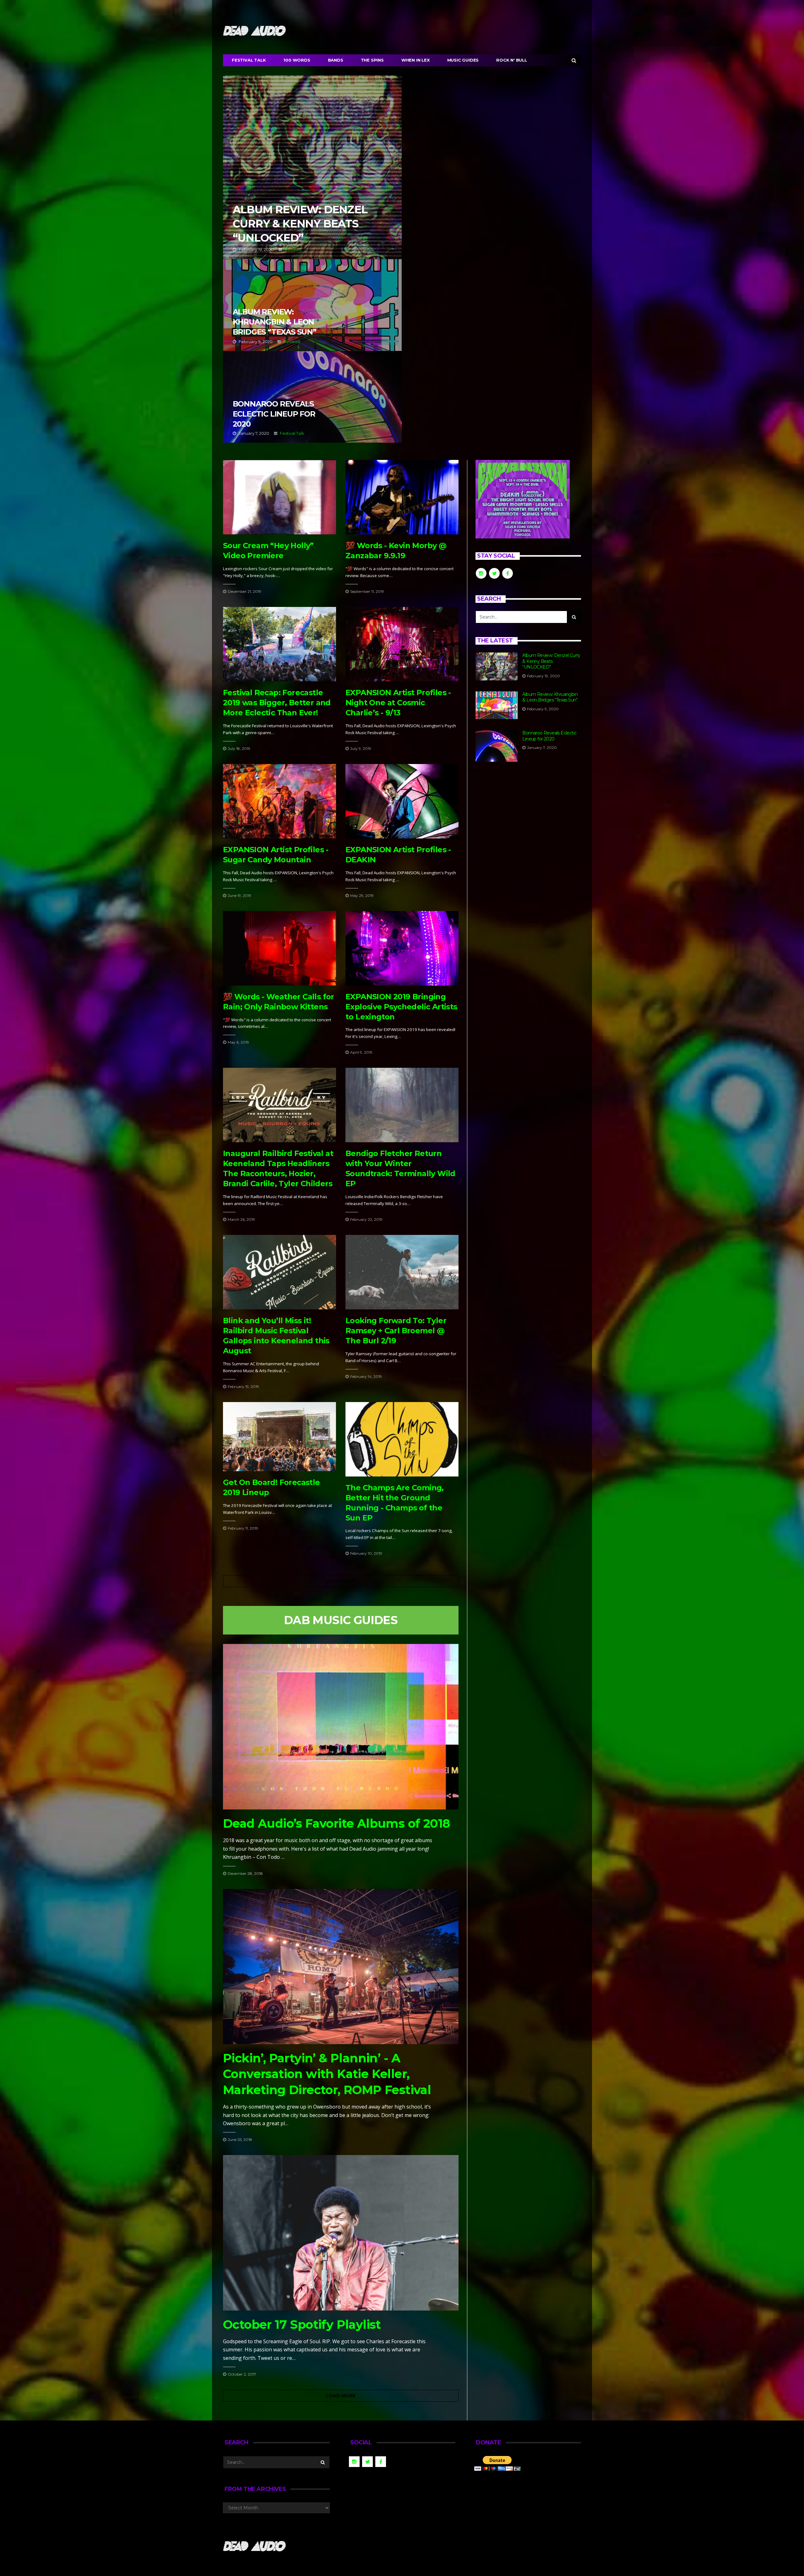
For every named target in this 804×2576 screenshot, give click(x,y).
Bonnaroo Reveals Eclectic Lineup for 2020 (312, 397)
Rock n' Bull (512, 60)
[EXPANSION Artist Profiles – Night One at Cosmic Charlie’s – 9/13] (402, 644)
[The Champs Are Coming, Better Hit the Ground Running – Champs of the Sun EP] (402, 1439)
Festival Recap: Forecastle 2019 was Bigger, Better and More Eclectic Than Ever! (277, 703)
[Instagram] (577, 8)
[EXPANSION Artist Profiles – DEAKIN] (402, 801)
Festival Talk (249, 60)
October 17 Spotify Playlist (302, 2325)
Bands (336, 60)
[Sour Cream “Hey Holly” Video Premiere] (280, 497)
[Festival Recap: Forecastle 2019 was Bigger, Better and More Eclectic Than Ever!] (280, 644)
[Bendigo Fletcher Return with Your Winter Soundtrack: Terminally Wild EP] (402, 1105)
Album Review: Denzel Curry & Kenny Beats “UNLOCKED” (312, 167)
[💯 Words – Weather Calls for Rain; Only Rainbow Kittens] (280, 948)
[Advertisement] (528, 823)
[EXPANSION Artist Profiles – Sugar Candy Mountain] (280, 801)
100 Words (297, 60)
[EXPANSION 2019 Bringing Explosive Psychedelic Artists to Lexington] (402, 948)
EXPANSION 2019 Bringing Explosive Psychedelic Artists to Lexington (401, 1007)
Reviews (293, 249)
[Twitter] (568, 8)
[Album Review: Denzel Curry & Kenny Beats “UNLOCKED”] (497, 666)
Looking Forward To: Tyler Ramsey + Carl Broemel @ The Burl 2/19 (396, 1331)
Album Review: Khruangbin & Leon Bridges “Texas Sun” (312, 305)
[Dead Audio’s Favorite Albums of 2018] (341, 1727)
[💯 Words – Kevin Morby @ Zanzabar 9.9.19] (402, 497)
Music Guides (463, 60)
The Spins (372, 60)
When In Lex (416, 60)
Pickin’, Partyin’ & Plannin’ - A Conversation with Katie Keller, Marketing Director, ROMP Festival (327, 2074)
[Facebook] (560, 8)
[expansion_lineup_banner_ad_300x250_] (523, 499)
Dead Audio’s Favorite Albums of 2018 (336, 1823)
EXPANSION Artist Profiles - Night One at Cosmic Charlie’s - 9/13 (398, 703)
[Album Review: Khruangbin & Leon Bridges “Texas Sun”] (497, 705)
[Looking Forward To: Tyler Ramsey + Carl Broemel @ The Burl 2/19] (402, 1272)
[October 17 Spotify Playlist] (341, 2233)
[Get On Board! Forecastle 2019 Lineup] (280, 1437)
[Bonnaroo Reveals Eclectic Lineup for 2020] (497, 746)
